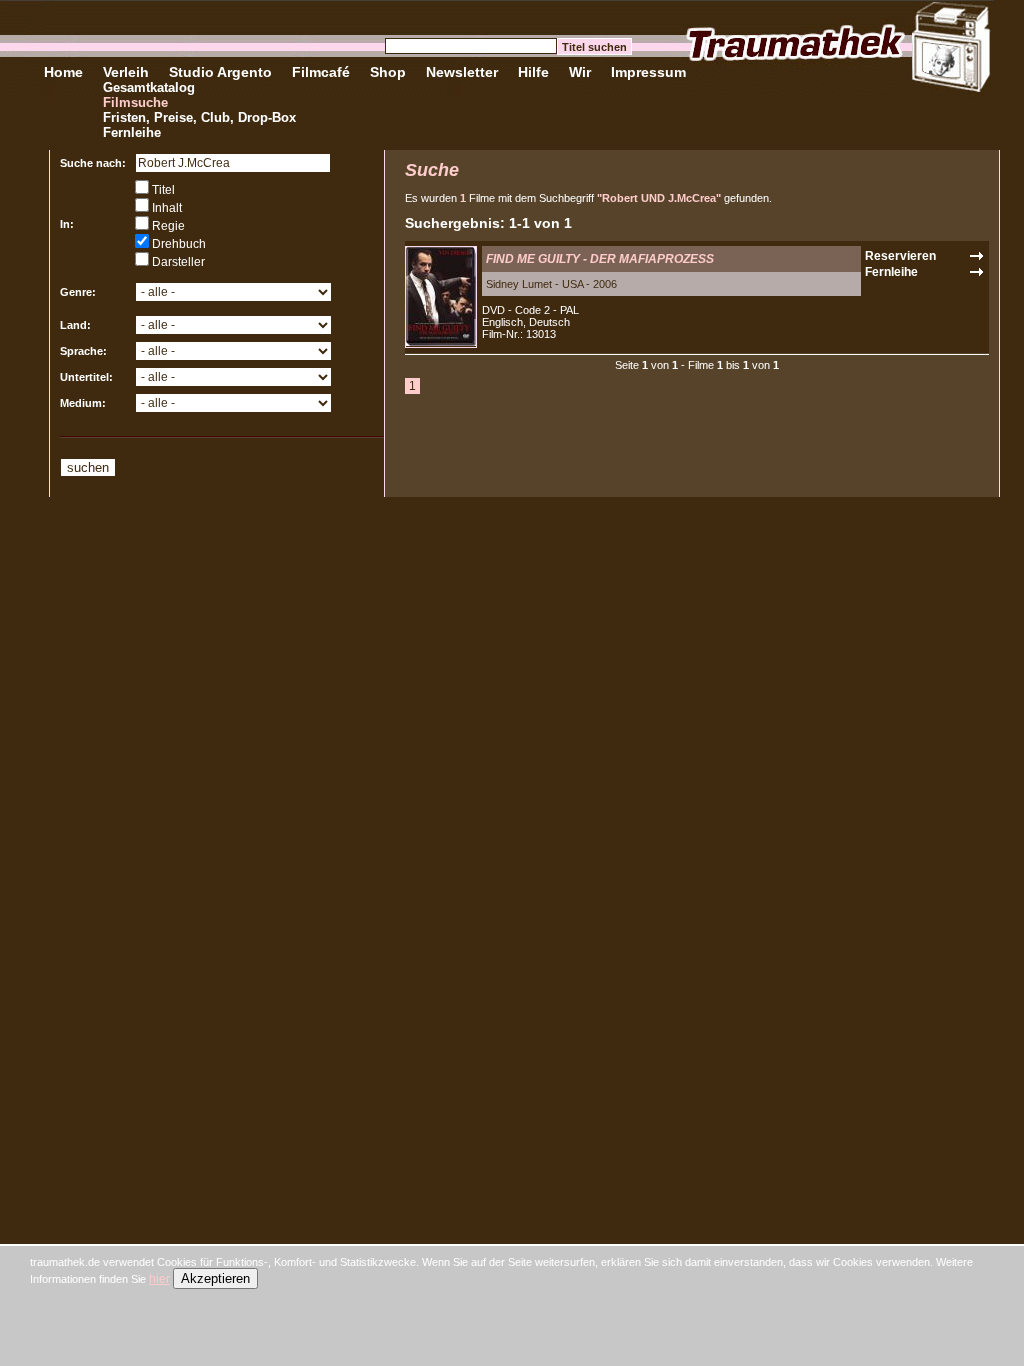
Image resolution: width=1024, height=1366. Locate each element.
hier (159, 1279)
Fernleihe (132, 132)
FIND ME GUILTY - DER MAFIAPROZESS (600, 259)
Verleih (126, 72)
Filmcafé (321, 72)
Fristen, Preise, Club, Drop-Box (199, 117)
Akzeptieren (215, 1278)
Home (63, 72)
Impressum (648, 72)
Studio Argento (220, 72)
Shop (388, 72)
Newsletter (462, 72)
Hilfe (533, 72)
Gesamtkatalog (149, 87)
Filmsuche (135, 102)
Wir (580, 72)
